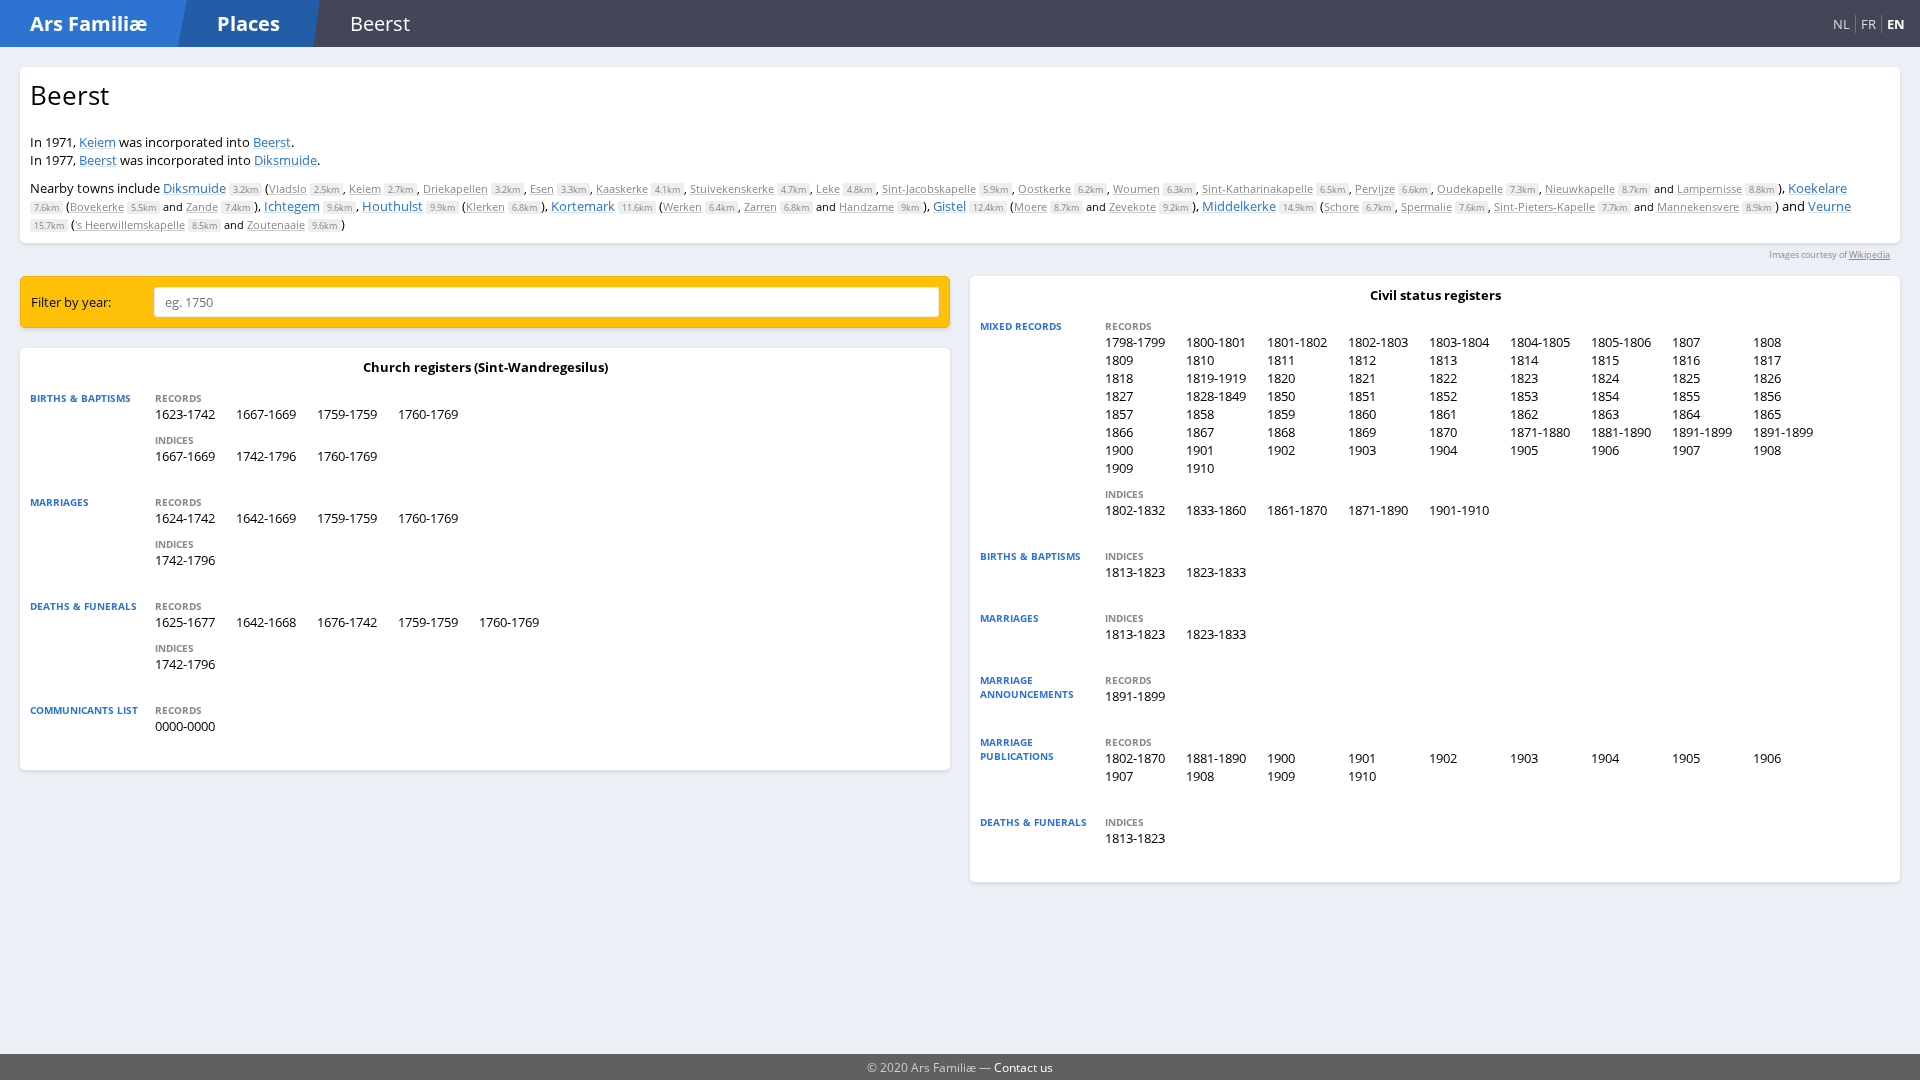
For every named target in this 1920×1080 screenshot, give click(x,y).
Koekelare (1817, 188)
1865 (1767, 414)
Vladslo (288, 188)
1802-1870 (1135, 758)
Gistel (949, 206)
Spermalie (1426, 206)
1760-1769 (428, 414)
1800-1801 (1216, 342)
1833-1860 (1216, 510)
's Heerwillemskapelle (130, 224)
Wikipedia (1869, 254)
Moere (1030, 206)
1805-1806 (1621, 342)
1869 (1362, 432)
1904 (1443, 450)
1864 (1686, 414)
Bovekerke (97, 206)
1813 (1443, 360)
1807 (1686, 342)
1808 (1767, 342)
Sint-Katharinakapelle (1257, 188)
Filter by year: (71, 302)
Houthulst (392, 206)
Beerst (272, 142)
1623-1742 (185, 414)
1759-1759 (347, 414)
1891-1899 (1702, 432)
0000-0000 (185, 726)
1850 (1281, 396)
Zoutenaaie (276, 224)
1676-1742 (347, 622)
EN (1896, 24)
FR (1868, 24)
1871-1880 (1540, 432)
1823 (1524, 378)
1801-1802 (1297, 342)
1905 (1524, 450)
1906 (1605, 450)
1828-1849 (1216, 396)
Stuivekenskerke (732, 188)
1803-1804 (1459, 342)
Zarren (760, 206)
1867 (1200, 432)
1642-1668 (266, 622)
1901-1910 (1459, 510)
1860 (1362, 414)
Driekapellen (455, 188)
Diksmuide (285, 160)
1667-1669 (266, 414)
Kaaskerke (622, 188)
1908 (1767, 450)
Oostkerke (1044, 188)
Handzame (866, 206)
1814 (1524, 360)
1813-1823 (1135, 572)
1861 (1443, 414)
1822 (1443, 378)
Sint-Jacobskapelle (929, 188)
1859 (1281, 414)
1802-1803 (1378, 342)
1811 (1281, 360)
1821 (1362, 378)
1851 (1362, 396)
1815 (1605, 360)
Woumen (1136, 188)
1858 (1200, 414)
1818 (1119, 378)
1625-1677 (185, 622)
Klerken (485, 206)
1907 (1686, 450)
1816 (1686, 360)
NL (1841, 24)
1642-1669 (266, 518)
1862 (1524, 414)
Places (248, 23)
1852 (1443, 396)
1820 (1281, 378)
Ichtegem (292, 206)
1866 (1119, 432)
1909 (1119, 468)
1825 (1686, 378)
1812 (1362, 360)
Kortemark (583, 206)
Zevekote (1132, 206)
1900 (1119, 450)
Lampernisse (1709, 188)
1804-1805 (1540, 342)
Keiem (97, 142)
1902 (1281, 450)
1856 (1767, 396)
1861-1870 (1297, 510)
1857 (1119, 414)
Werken (682, 206)
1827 (1119, 396)
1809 (1119, 360)
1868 (1281, 432)
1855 (1686, 396)
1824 (1605, 378)
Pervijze (1375, 188)
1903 (1362, 450)
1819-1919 (1216, 378)
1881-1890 (1621, 432)
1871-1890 (1378, 510)
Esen (542, 188)
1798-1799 (1135, 342)
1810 (1200, 360)
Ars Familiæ (88, 23)
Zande (202, 206)
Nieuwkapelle (1580, 188)
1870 (1443, 432)
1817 (1767, 360)
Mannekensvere (1698, 206)
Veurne (1829, 206)
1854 (1605, 396)
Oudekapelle (1470, 188)
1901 (1200, 450)
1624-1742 (185, 518)
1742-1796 (266, 456)
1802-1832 (1135, 510)
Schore (1341, 206)
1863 (1605, 414)
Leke (828, 188)
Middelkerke (1239, 206)
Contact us (1023, 1067)
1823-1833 (1216, 572)
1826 (1767, 378)
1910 (1200, 468)
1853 (1524, 396)
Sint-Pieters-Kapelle (1544, 206)
